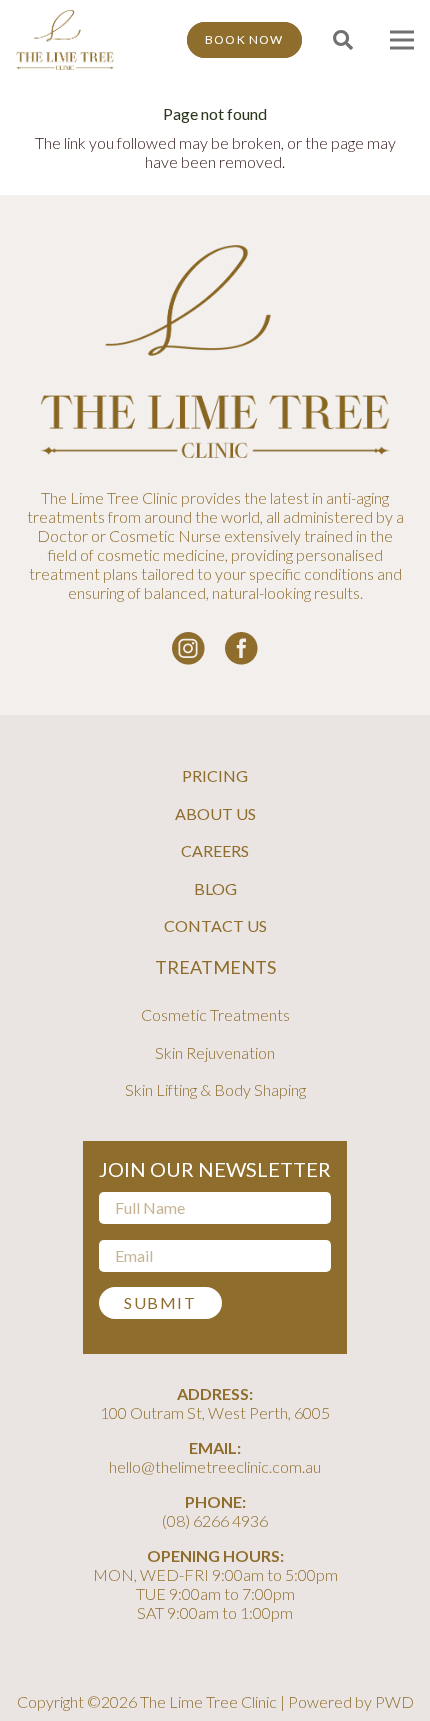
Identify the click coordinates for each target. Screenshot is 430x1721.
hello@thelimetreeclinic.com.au (215, 1466)
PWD (394, 1701)
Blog (215, 888)
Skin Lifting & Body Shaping (215, 1089)
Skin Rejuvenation (215, 1052)
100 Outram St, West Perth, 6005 (215, 1412)
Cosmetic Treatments (215, 1014)
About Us (215, 813)
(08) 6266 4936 (215, 1520)
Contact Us (215, 925)
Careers (215, 850)
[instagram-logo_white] (188, 648)
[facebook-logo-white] (241, 648)
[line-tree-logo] (65, 40)
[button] (343, 40)
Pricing (215, 775)
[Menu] (402, 40)
